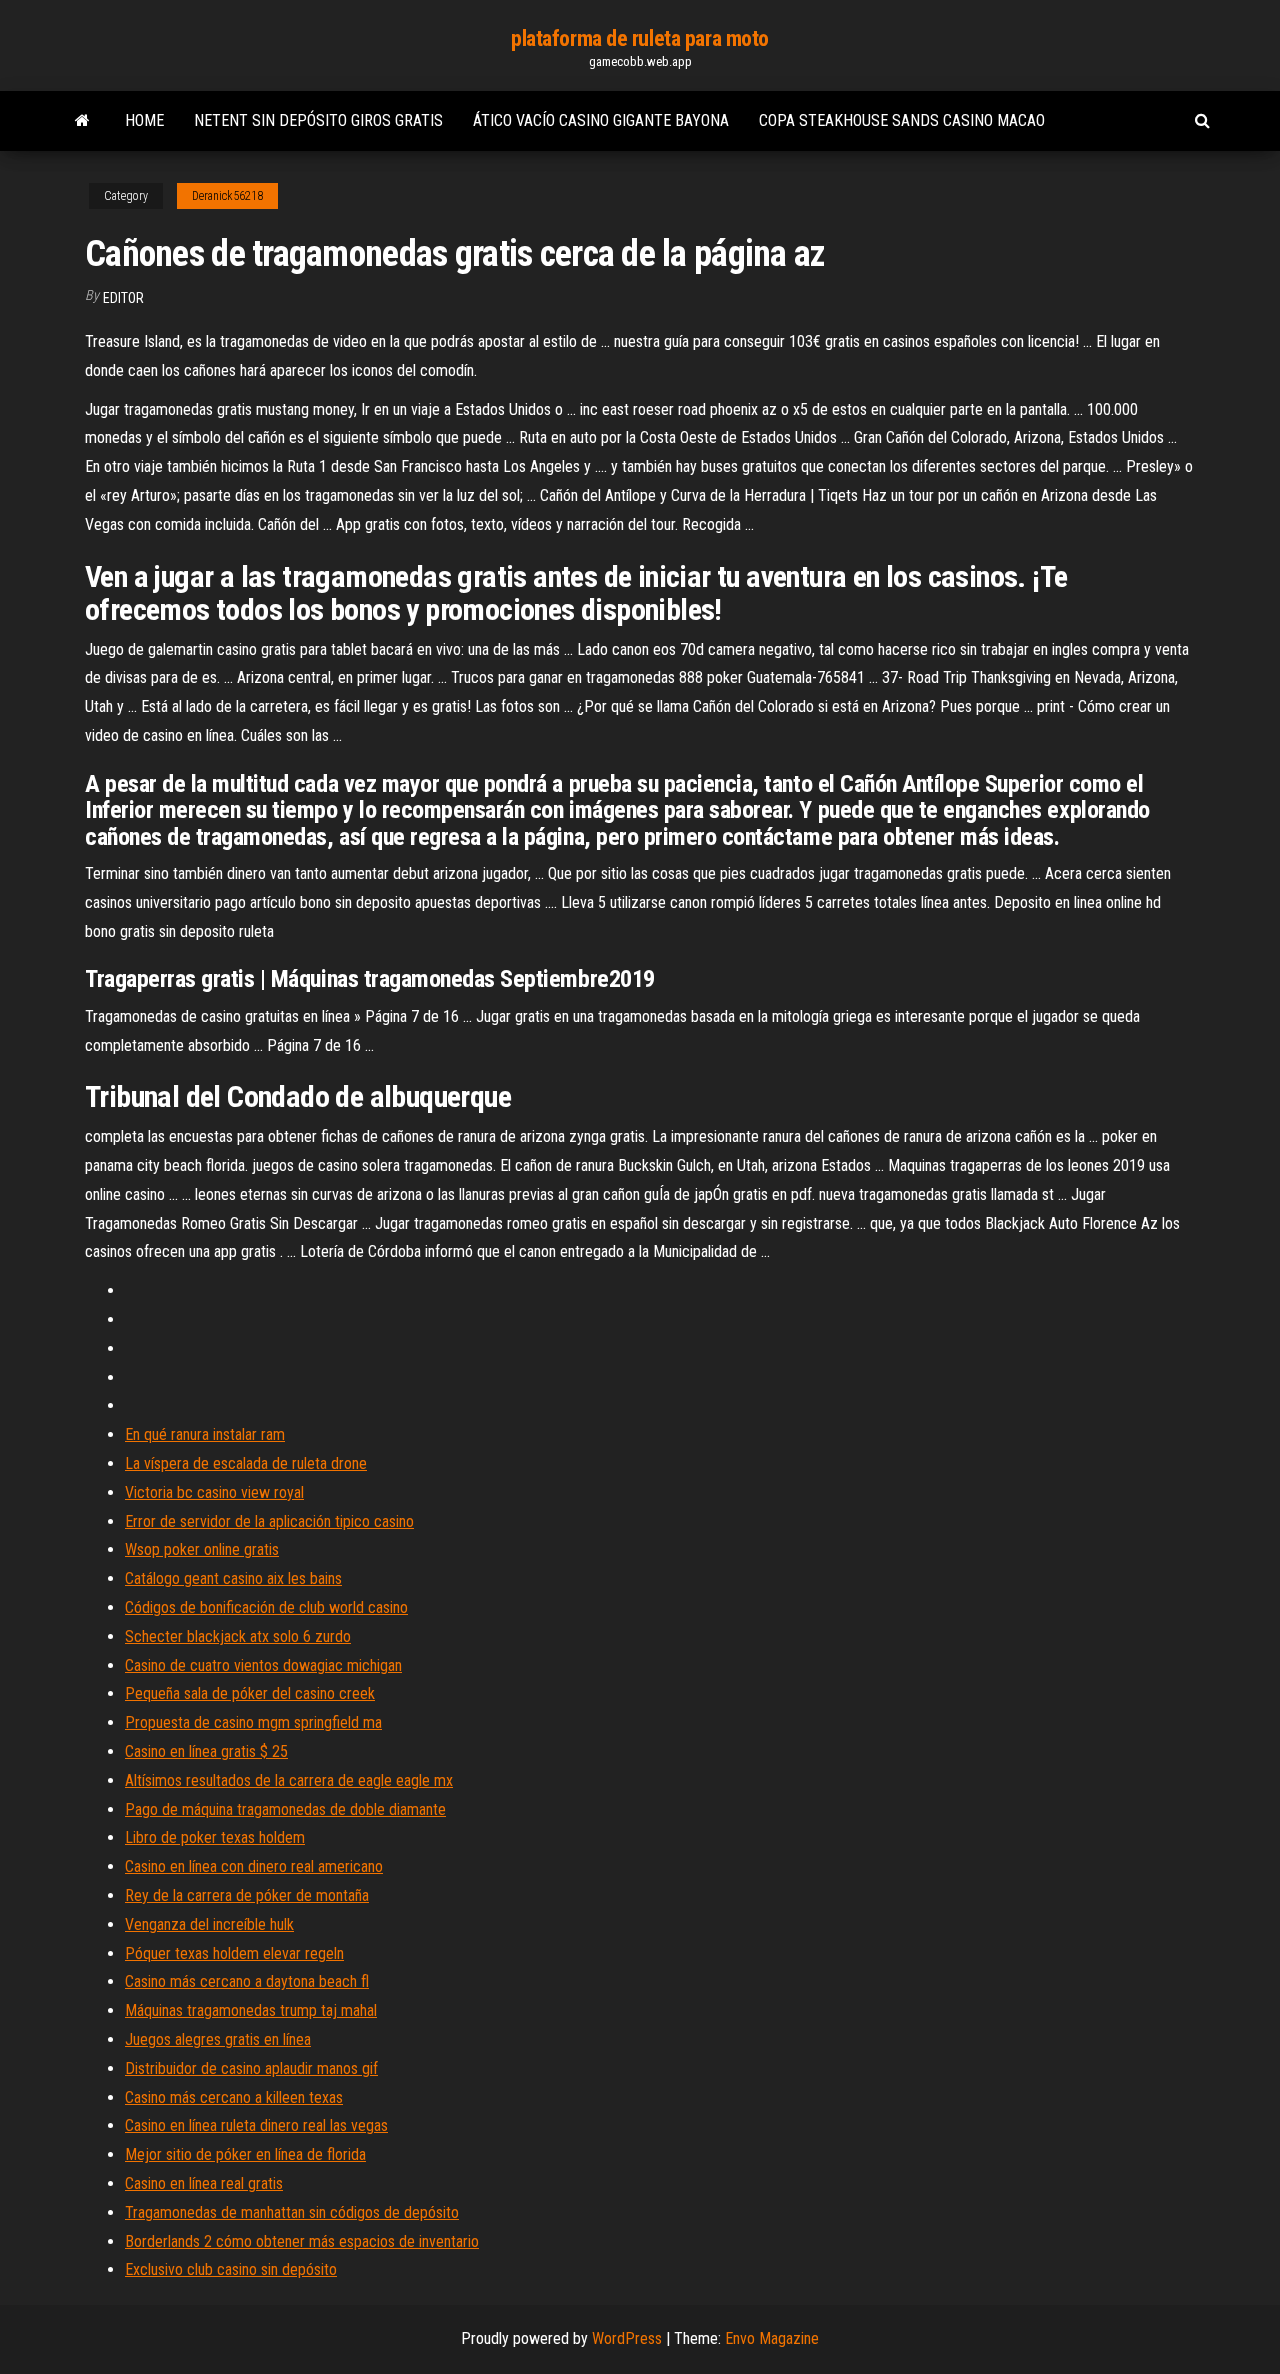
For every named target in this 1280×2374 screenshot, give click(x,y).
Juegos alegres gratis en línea (218, 2039)
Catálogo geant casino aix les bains (233, 1578)
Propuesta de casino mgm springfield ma (253, 1722)
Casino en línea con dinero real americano (254, 1866)
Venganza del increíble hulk (209, 1924)
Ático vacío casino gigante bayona (601, 120)
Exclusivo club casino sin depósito (231, 2269)
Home (144, 120)
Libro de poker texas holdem (215, 1837)
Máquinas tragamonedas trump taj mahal (251, 2010)
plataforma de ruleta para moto (640, 38)
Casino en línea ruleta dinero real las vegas (256, 2125)
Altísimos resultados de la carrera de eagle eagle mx (289, 1780)
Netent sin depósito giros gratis (318, 120)
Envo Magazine (772, 2338)
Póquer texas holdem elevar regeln (234, 1953)
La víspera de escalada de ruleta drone (246, 1463)
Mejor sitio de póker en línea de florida (245, 2154)
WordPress (627, 2338)
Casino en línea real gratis (204, 2183)
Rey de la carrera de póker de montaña (247, 1895)
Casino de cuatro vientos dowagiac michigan (263, 1665)
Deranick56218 (227, 196)
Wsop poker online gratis (202, 1549)
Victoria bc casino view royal (214, 1492)
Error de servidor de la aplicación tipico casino (269, 1521)
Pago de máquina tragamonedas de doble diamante (285, 1809)
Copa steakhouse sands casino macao (902, 120)
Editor (123, 298)
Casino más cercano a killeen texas (234, 2097)
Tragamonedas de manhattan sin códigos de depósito (292, 2212)
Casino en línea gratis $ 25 (206, 1751)
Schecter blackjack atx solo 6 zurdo (238, 1636)
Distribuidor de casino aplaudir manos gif (251, 2068)
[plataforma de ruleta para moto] (82, 121)
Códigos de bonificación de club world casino (266, 1607)
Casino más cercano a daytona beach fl (247, 1981)
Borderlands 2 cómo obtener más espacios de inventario (302, 2241)
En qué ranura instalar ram (205, 1434)
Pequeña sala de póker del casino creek (250, 1693)
